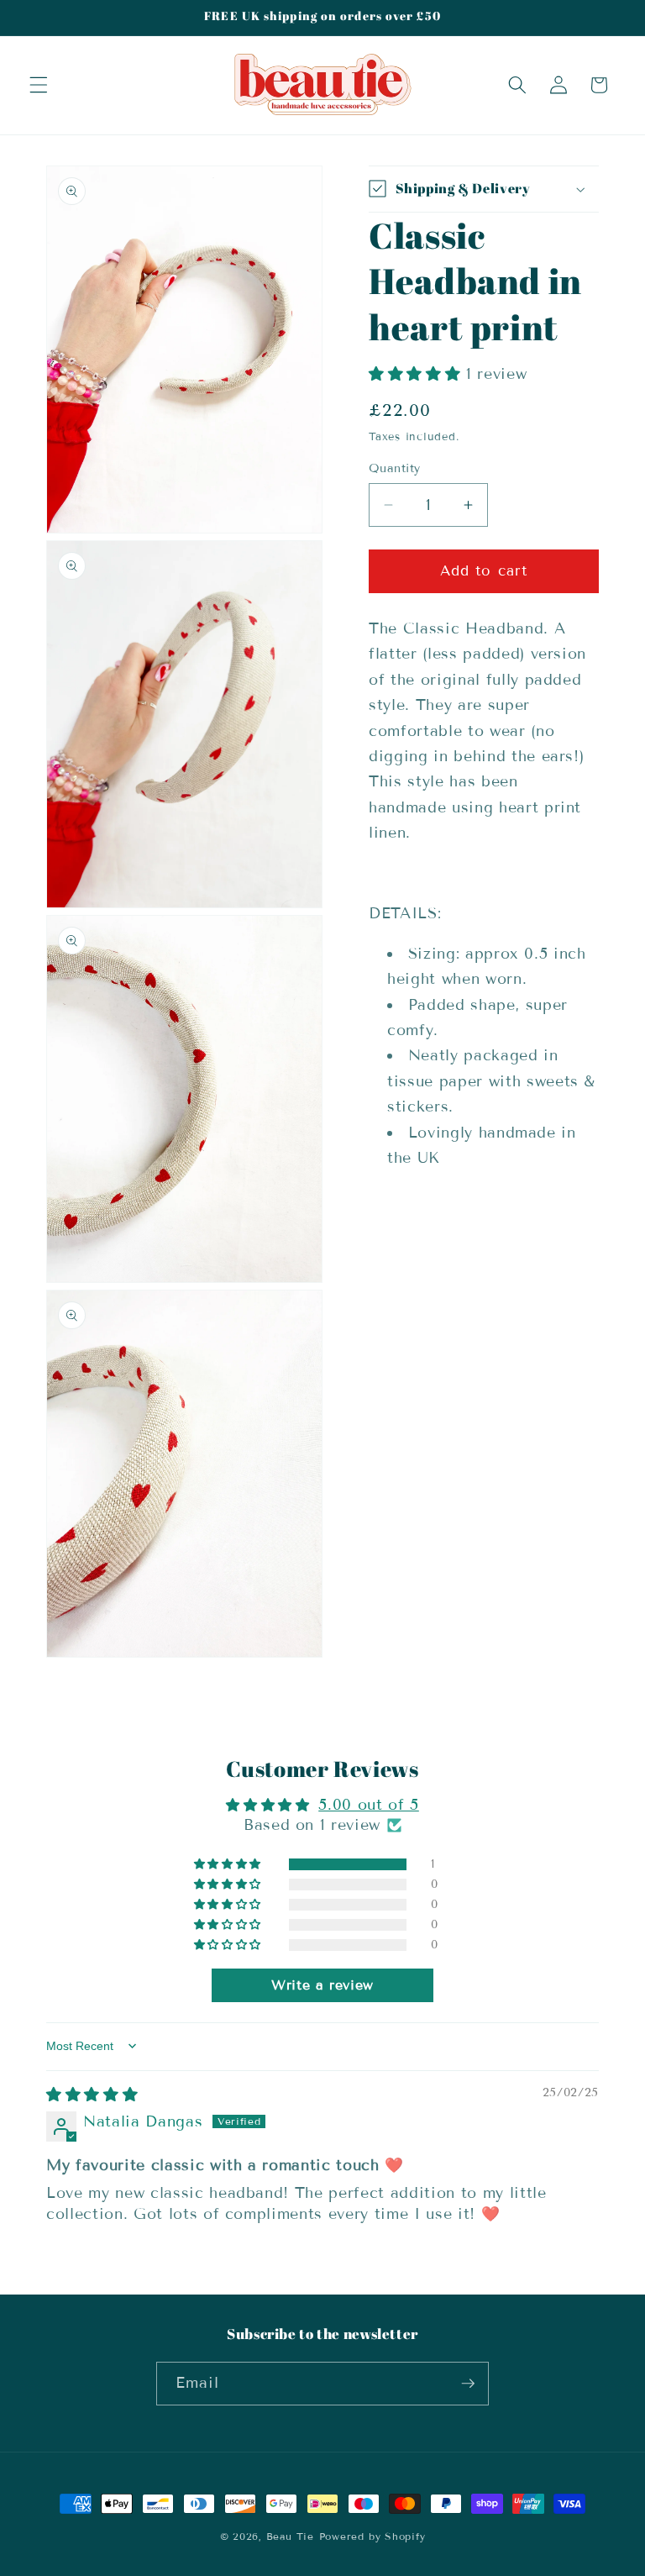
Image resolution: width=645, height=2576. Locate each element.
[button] (39, 85)
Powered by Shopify (372, 2536)
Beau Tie (290, 2536)
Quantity (395, 468)
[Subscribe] (468, 2384)
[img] (92, 2095)
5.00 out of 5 (369, 1805)
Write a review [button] (322, 1985)
